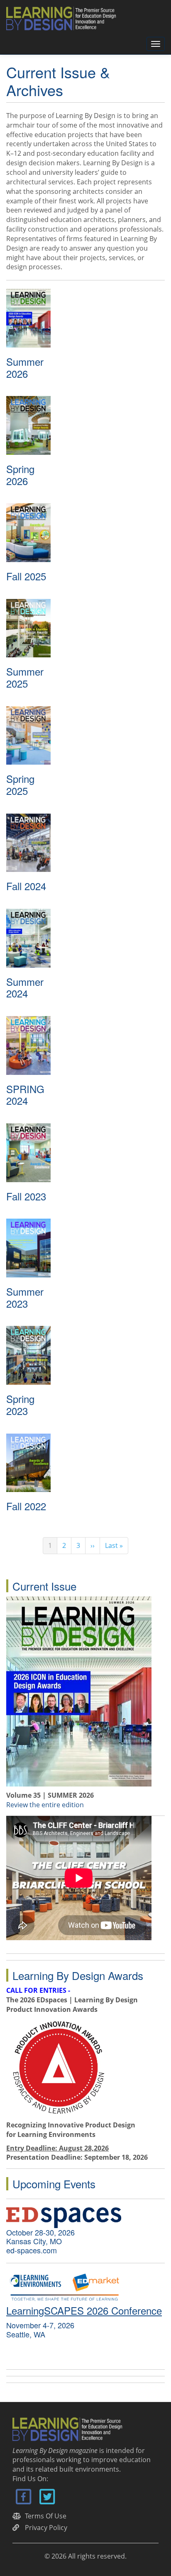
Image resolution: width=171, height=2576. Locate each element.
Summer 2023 (25, 1297)
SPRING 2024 (25, 1095)
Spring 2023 (20, 1405)
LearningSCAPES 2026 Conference (84, 2310)
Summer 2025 (25, 677)
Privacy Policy (46, 2528)
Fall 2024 (26, 886)
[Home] (64, 18)
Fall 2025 (26, 576)
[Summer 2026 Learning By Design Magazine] (79, 1690)
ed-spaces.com (32, 2250)
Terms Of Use (46, 2516)
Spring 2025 (20, 785)
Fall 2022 (26, 1506)
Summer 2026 (25, 367)
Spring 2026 (20, 475)
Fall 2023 (26, 1196)
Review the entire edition (45, 1805)
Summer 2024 (25, 987)
